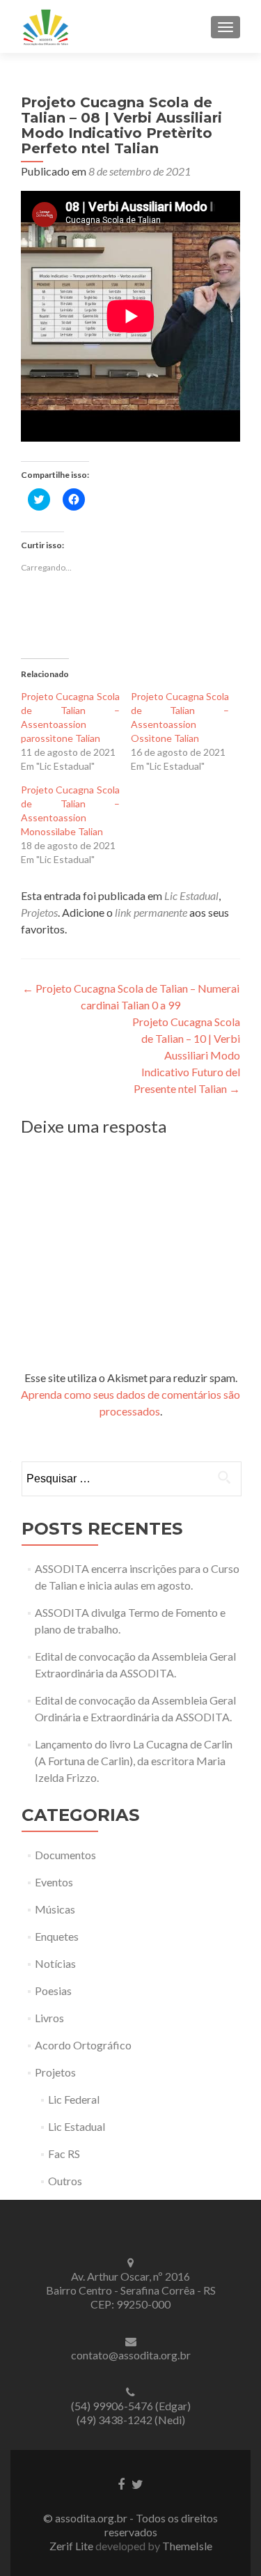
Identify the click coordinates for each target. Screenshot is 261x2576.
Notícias (55, 1963)
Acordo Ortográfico (83, 2045)
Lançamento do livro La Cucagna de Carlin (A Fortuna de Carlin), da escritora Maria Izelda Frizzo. (134, 1761)
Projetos (39, 912)
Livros (49, 2018)
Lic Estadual (191, 895)
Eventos (54, 1882)
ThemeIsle (187, 2546)
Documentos (65, 1855)
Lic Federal (74, 2099)
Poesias (53, 1991)
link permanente (151, 912)
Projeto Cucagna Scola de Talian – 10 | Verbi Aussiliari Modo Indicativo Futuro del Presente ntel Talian (186, 1055)
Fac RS (64, 2154)
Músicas (55, 1909)
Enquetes (57, 1936)
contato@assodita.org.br (131, 2355)
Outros (65, 2181)
